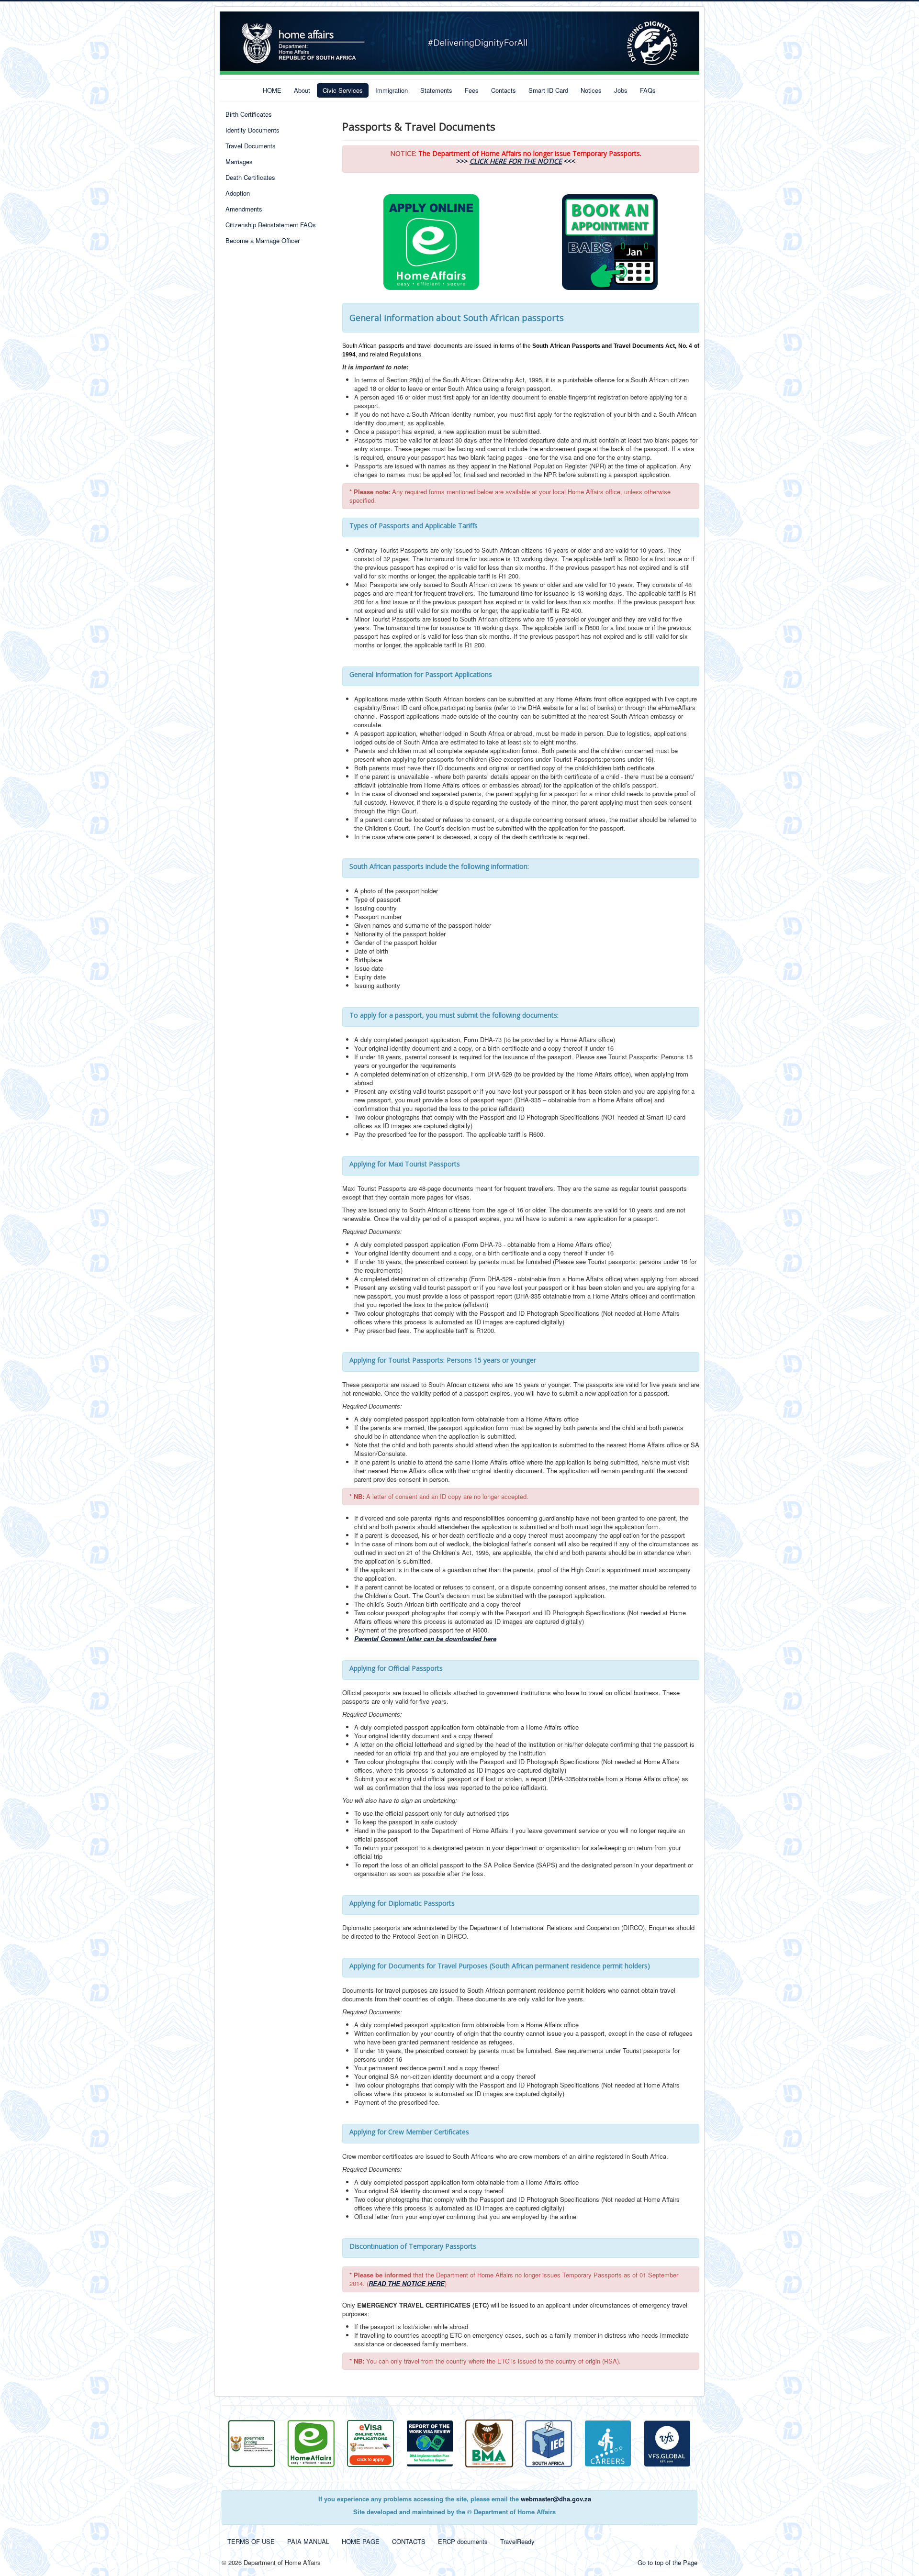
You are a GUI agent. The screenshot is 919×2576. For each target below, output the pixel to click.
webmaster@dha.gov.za (556, 2499)
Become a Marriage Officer (263, 240)
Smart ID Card (548, 90)
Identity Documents (252, 130)
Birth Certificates (249, 114)
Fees (472, 90)
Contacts (504, 90)
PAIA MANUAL (308, 2541)
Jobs (621, 90)
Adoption (238, 193)
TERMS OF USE (251, 2541)
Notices (591, 90)
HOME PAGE (361, 2541)
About (302, 90)
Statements (436, 90)
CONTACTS (409, 2541)
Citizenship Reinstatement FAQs (271, 225)
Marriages (239, 161)
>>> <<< (516, 161)
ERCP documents (463, 2541)
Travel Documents (251, 146)
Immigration (392, 90)
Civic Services (343, 90)
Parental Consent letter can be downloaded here (425, 1638)
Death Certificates (250, 177)
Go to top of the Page (667, 2562)
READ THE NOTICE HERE (407, 2283)
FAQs (648, 90)
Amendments (244, 209)
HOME (272, 90)
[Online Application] (311, 2442)
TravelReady (517, 2541)
